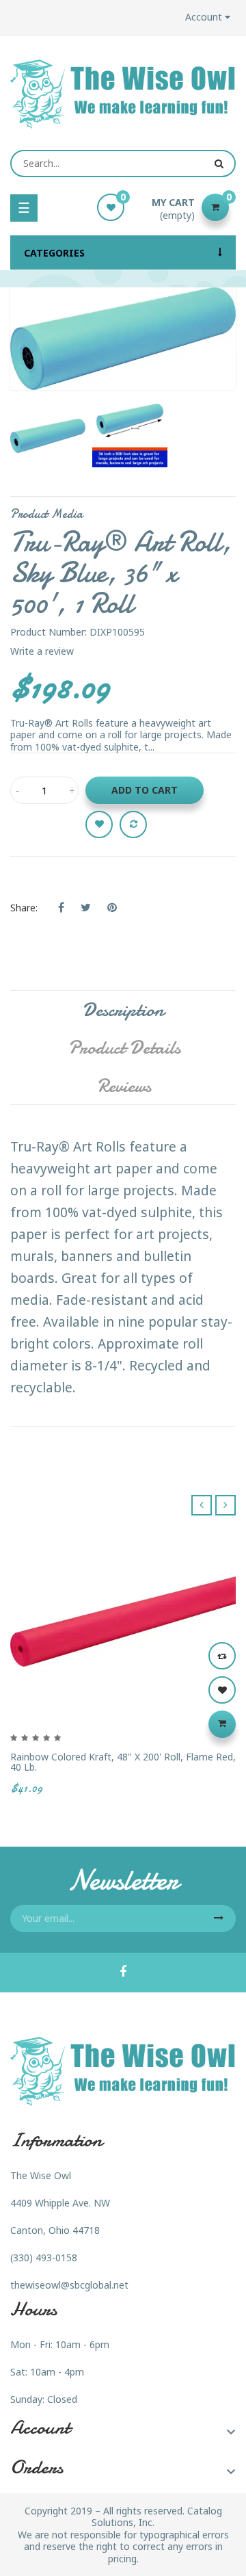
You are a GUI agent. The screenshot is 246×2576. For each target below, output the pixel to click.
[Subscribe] (219, 1918)
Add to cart (145, 790)
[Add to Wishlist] (99, 824)
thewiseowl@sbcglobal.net (69, 2285)
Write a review (42, 651)
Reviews (124, 1086)
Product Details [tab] (124, 1048)
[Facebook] (123, 1973)
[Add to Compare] (133, 824)
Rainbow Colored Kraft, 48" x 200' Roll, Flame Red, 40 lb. (123, 1762)
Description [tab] (123, 1010)
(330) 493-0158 (44, 2258)
